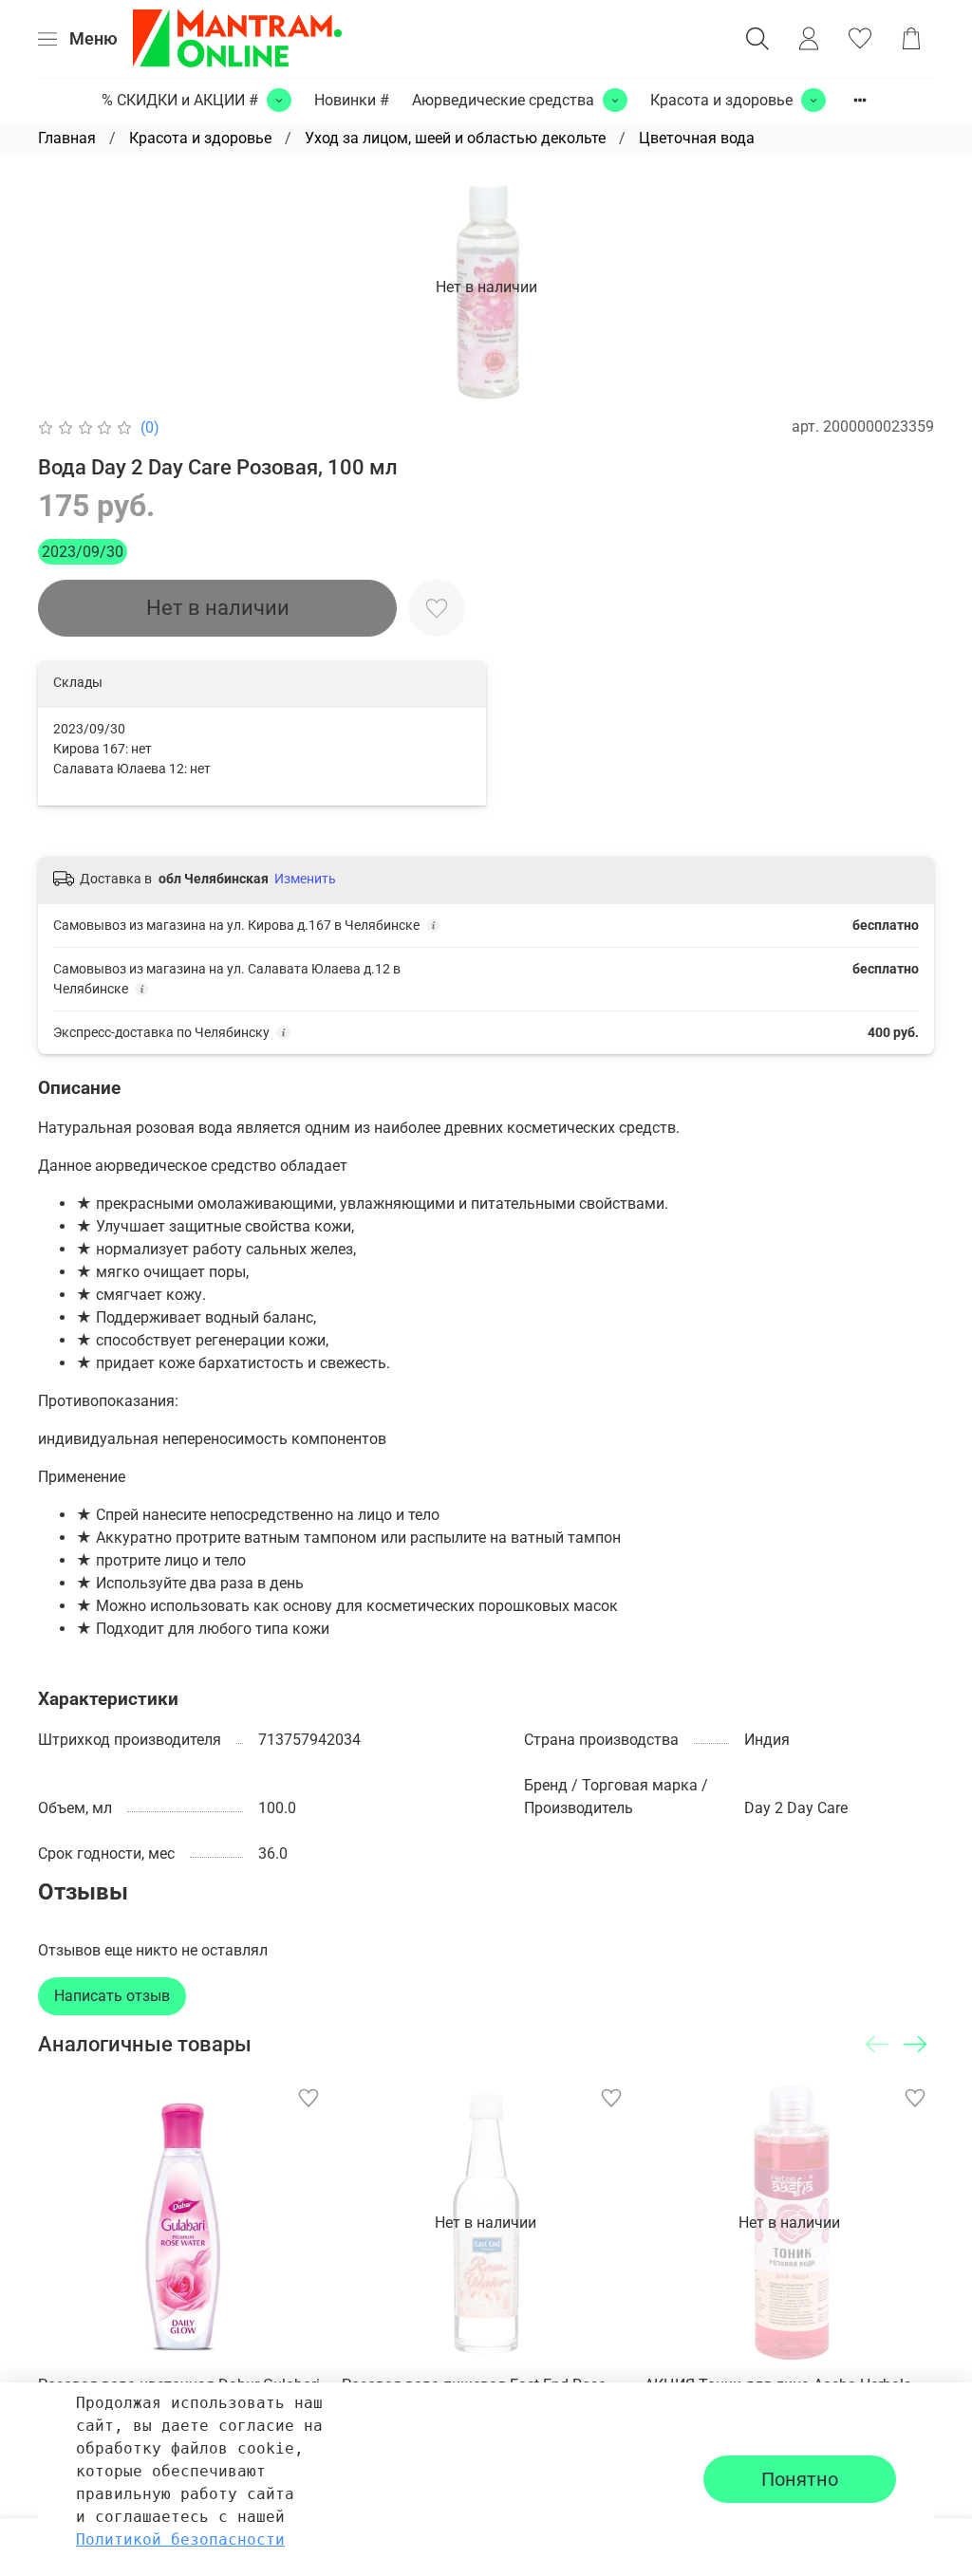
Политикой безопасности (180, 2539)
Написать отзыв (112, 1996)
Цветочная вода (697, 138)
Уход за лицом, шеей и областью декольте (455, 138)
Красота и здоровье (721, 100)
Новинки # (352, 100)
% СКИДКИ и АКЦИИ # (180, 100)
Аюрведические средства (503, 100)
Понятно (800, 2479)
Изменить (305, 879)
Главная (67, 138)
